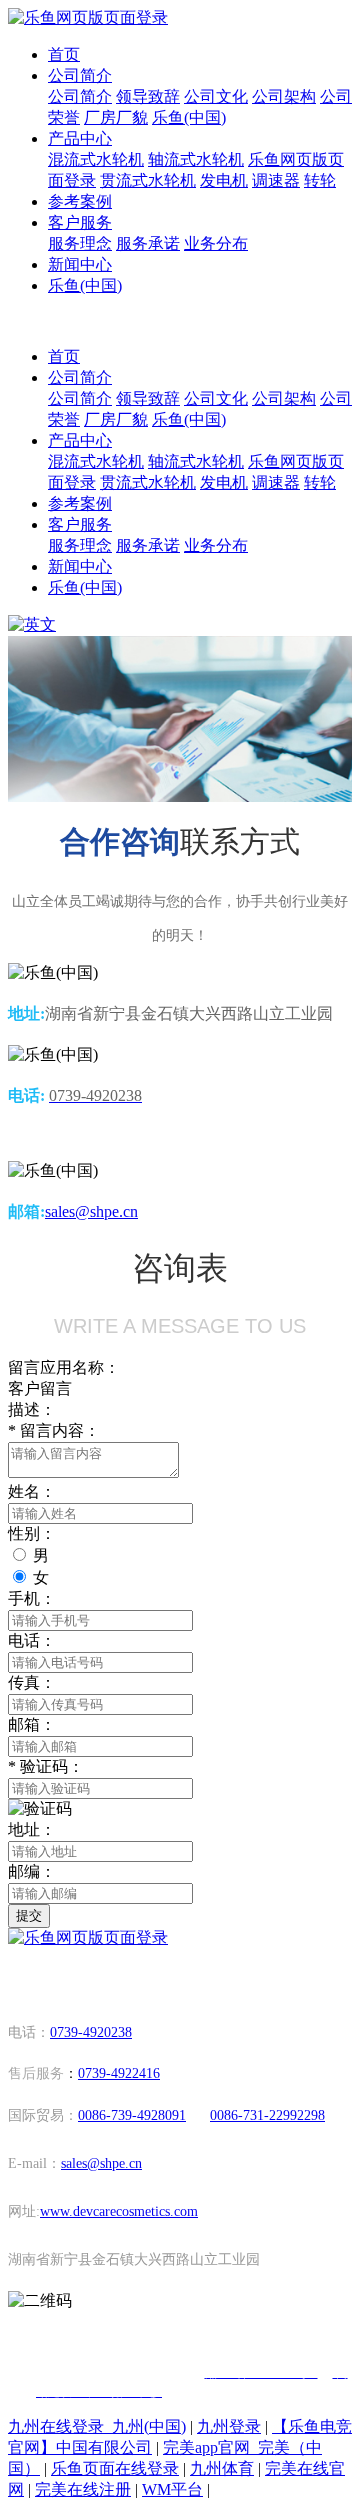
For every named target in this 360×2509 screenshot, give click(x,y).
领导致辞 (148, 96)
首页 (64, 54)
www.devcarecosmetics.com (119, 2211)
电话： (32, 1640)
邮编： (32, 1871)
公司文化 (216, 96)
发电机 (224, 180)
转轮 (320, 180)
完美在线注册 (83, 2489)
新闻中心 (80, 264)
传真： (32, 1682)
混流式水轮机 (96, 159)
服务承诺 (148, 243)
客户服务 (80, 222)
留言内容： (54, 1430)
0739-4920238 (91, 2032)
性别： (32, 1533)
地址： (32, 1829)
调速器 (276, 180)
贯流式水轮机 (148, 180)
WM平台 (172, 2489)
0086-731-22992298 (267, 2115)
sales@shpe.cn (91, 1211)
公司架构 (284, 96)
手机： (32, 1598)
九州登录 (229, 2426)
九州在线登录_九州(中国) (97, 2426)
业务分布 (216, 243)
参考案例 (80, 201)
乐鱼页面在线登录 (115, 2468)
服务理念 (80, 243)
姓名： (32, 1491)
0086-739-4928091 (132, 2115)
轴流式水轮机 (196, 159)
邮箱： (32, 1724)
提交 (29, 1915)
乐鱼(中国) (189, 117)
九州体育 (222, 2468)
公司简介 (80, 75)
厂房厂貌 (116, 117)
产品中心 (80, 138)
